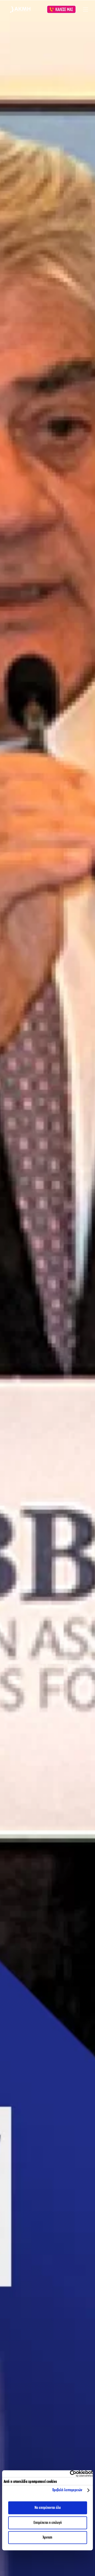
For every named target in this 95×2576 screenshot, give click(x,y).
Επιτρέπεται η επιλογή (48, 2523)
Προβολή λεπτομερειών (67, 2490)
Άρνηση (47, 2538)
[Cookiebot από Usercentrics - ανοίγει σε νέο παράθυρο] (70, 2474)
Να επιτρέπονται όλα (48, 2508)
